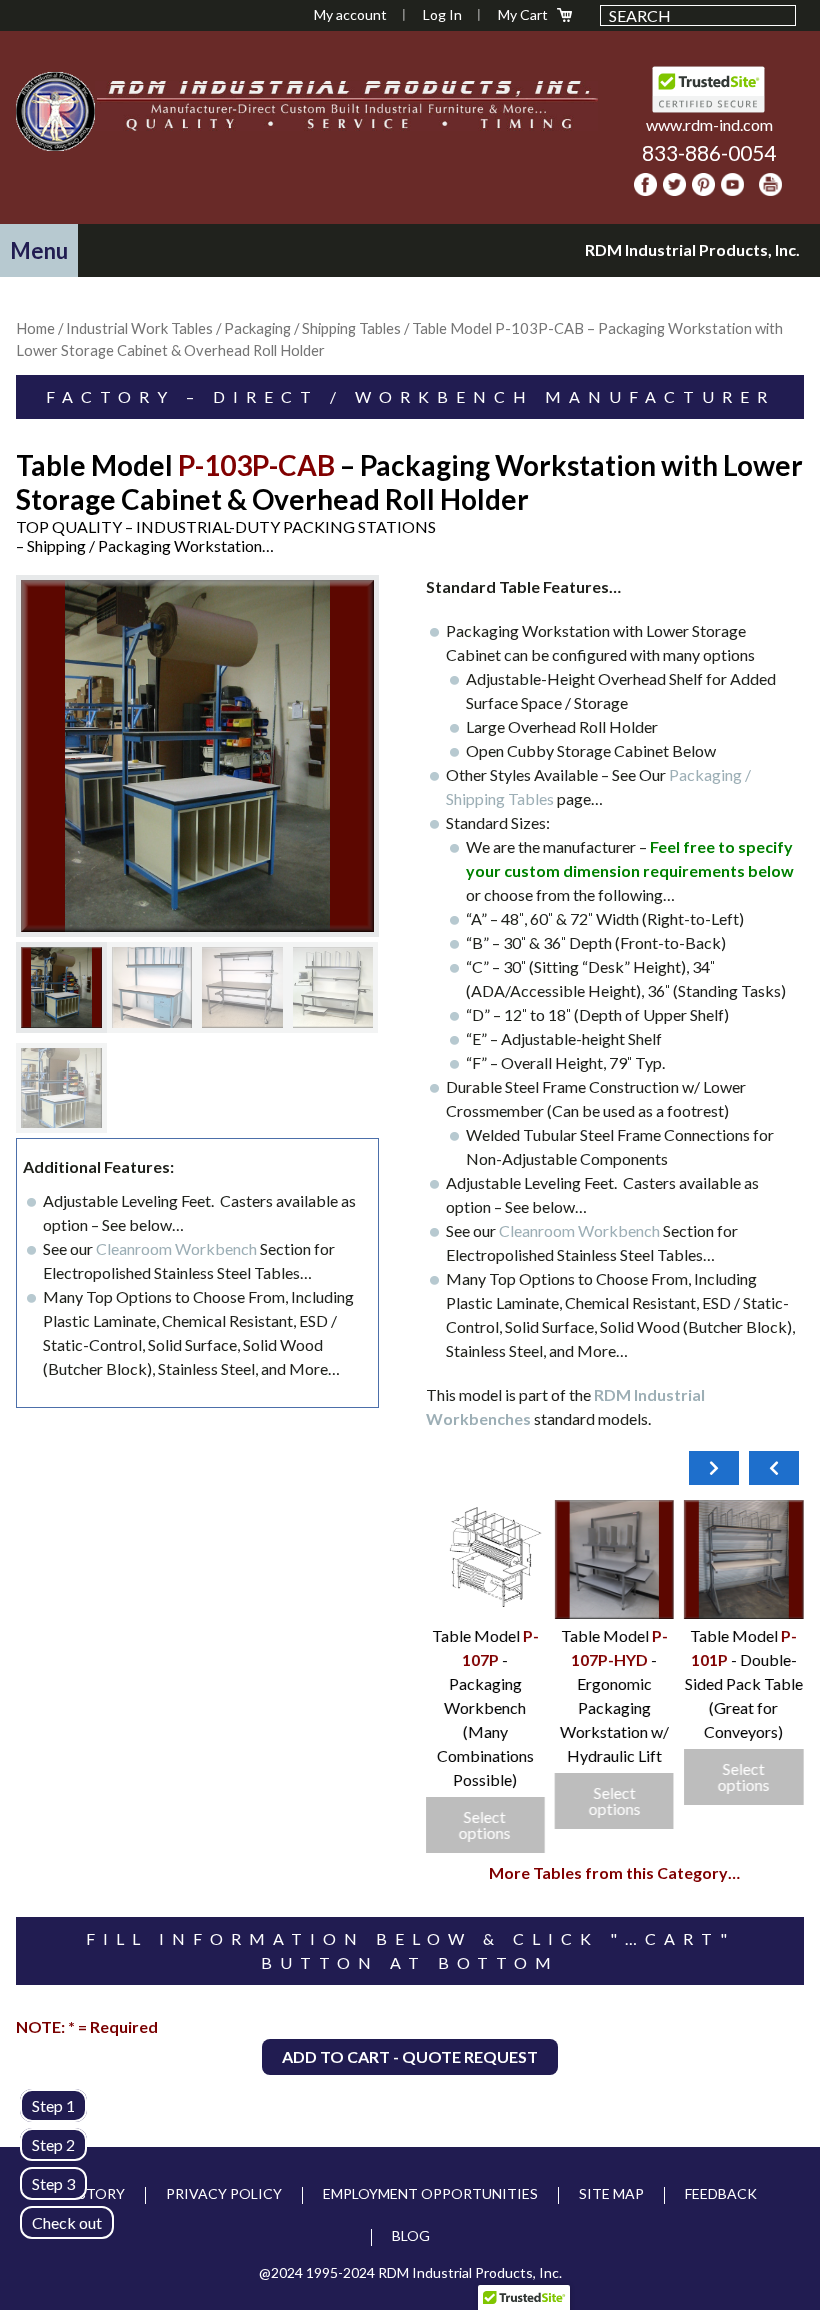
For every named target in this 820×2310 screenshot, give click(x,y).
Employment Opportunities (430, 2193)
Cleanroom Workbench (176, 1248)
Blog (411, 2235)
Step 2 (53, 2144)
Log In (442, 14)
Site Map (611, 2193)
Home (35, 328)
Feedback (721, 2193)
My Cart (523, 14)
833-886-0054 (709, 152)
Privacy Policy (224, 2193)
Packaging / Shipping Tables (312, 328)
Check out (67, 2222)
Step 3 (53, 2183)
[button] (39, 250)
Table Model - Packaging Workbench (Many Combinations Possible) (485, 1707)
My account (350, 14)
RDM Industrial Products (55, 111)
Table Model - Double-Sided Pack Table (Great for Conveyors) (744, 1683)
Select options (744, 1776)
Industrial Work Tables (139, 328)
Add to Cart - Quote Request (410, 2056)
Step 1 (53, 2105)
